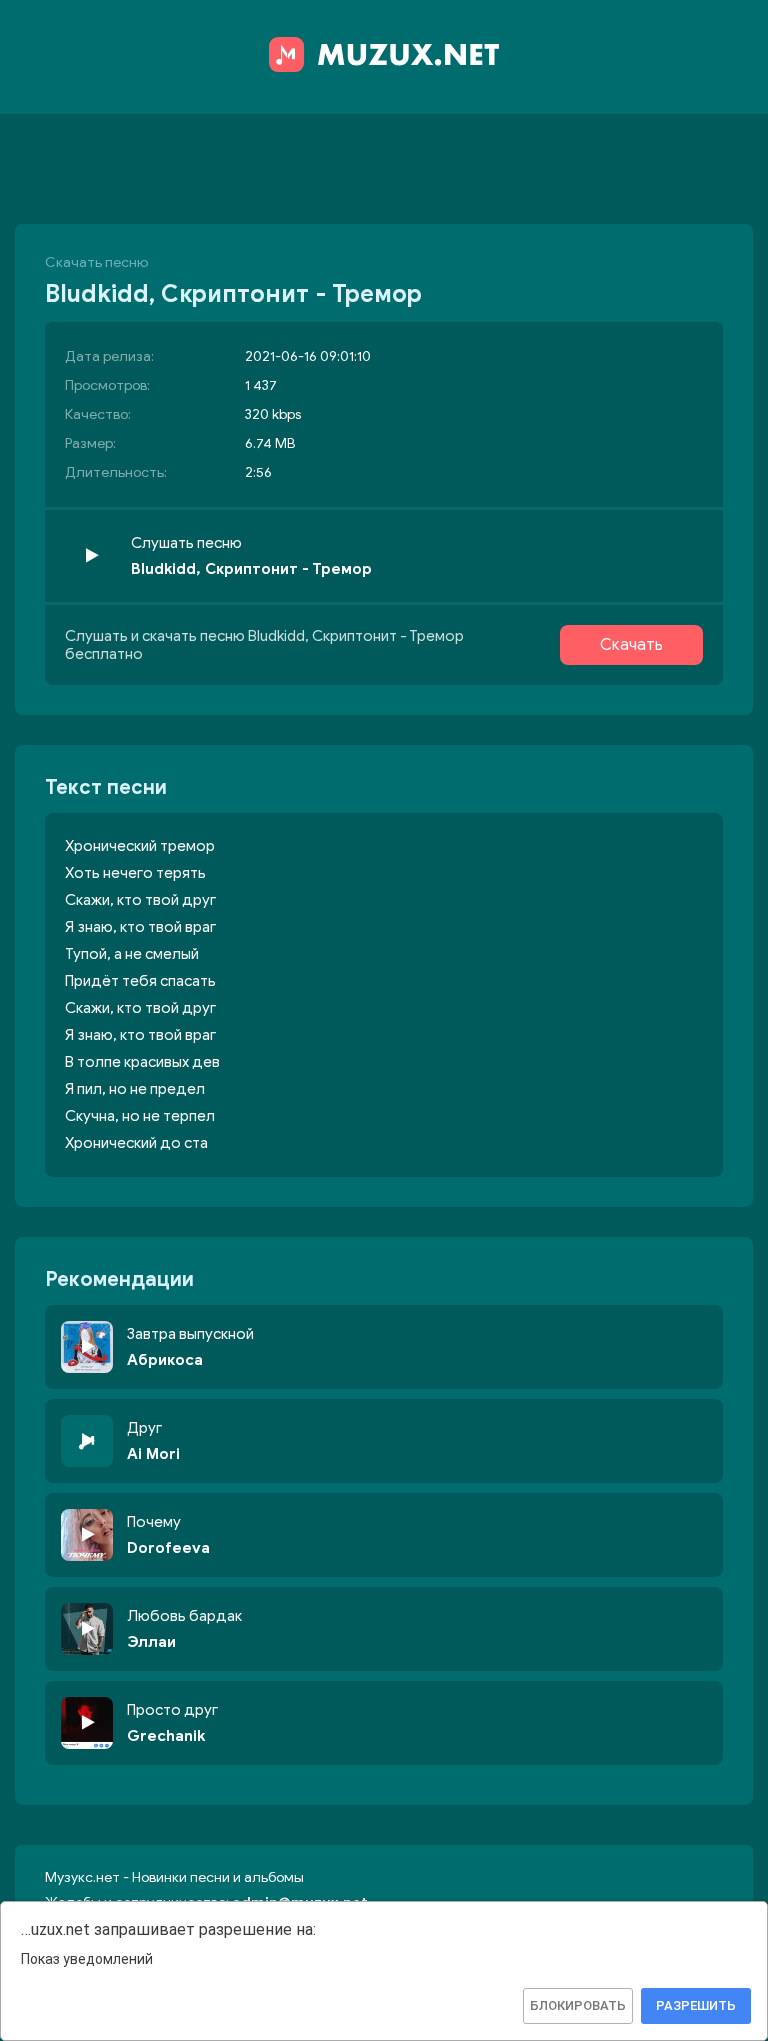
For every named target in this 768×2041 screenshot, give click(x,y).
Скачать (631, 645)
